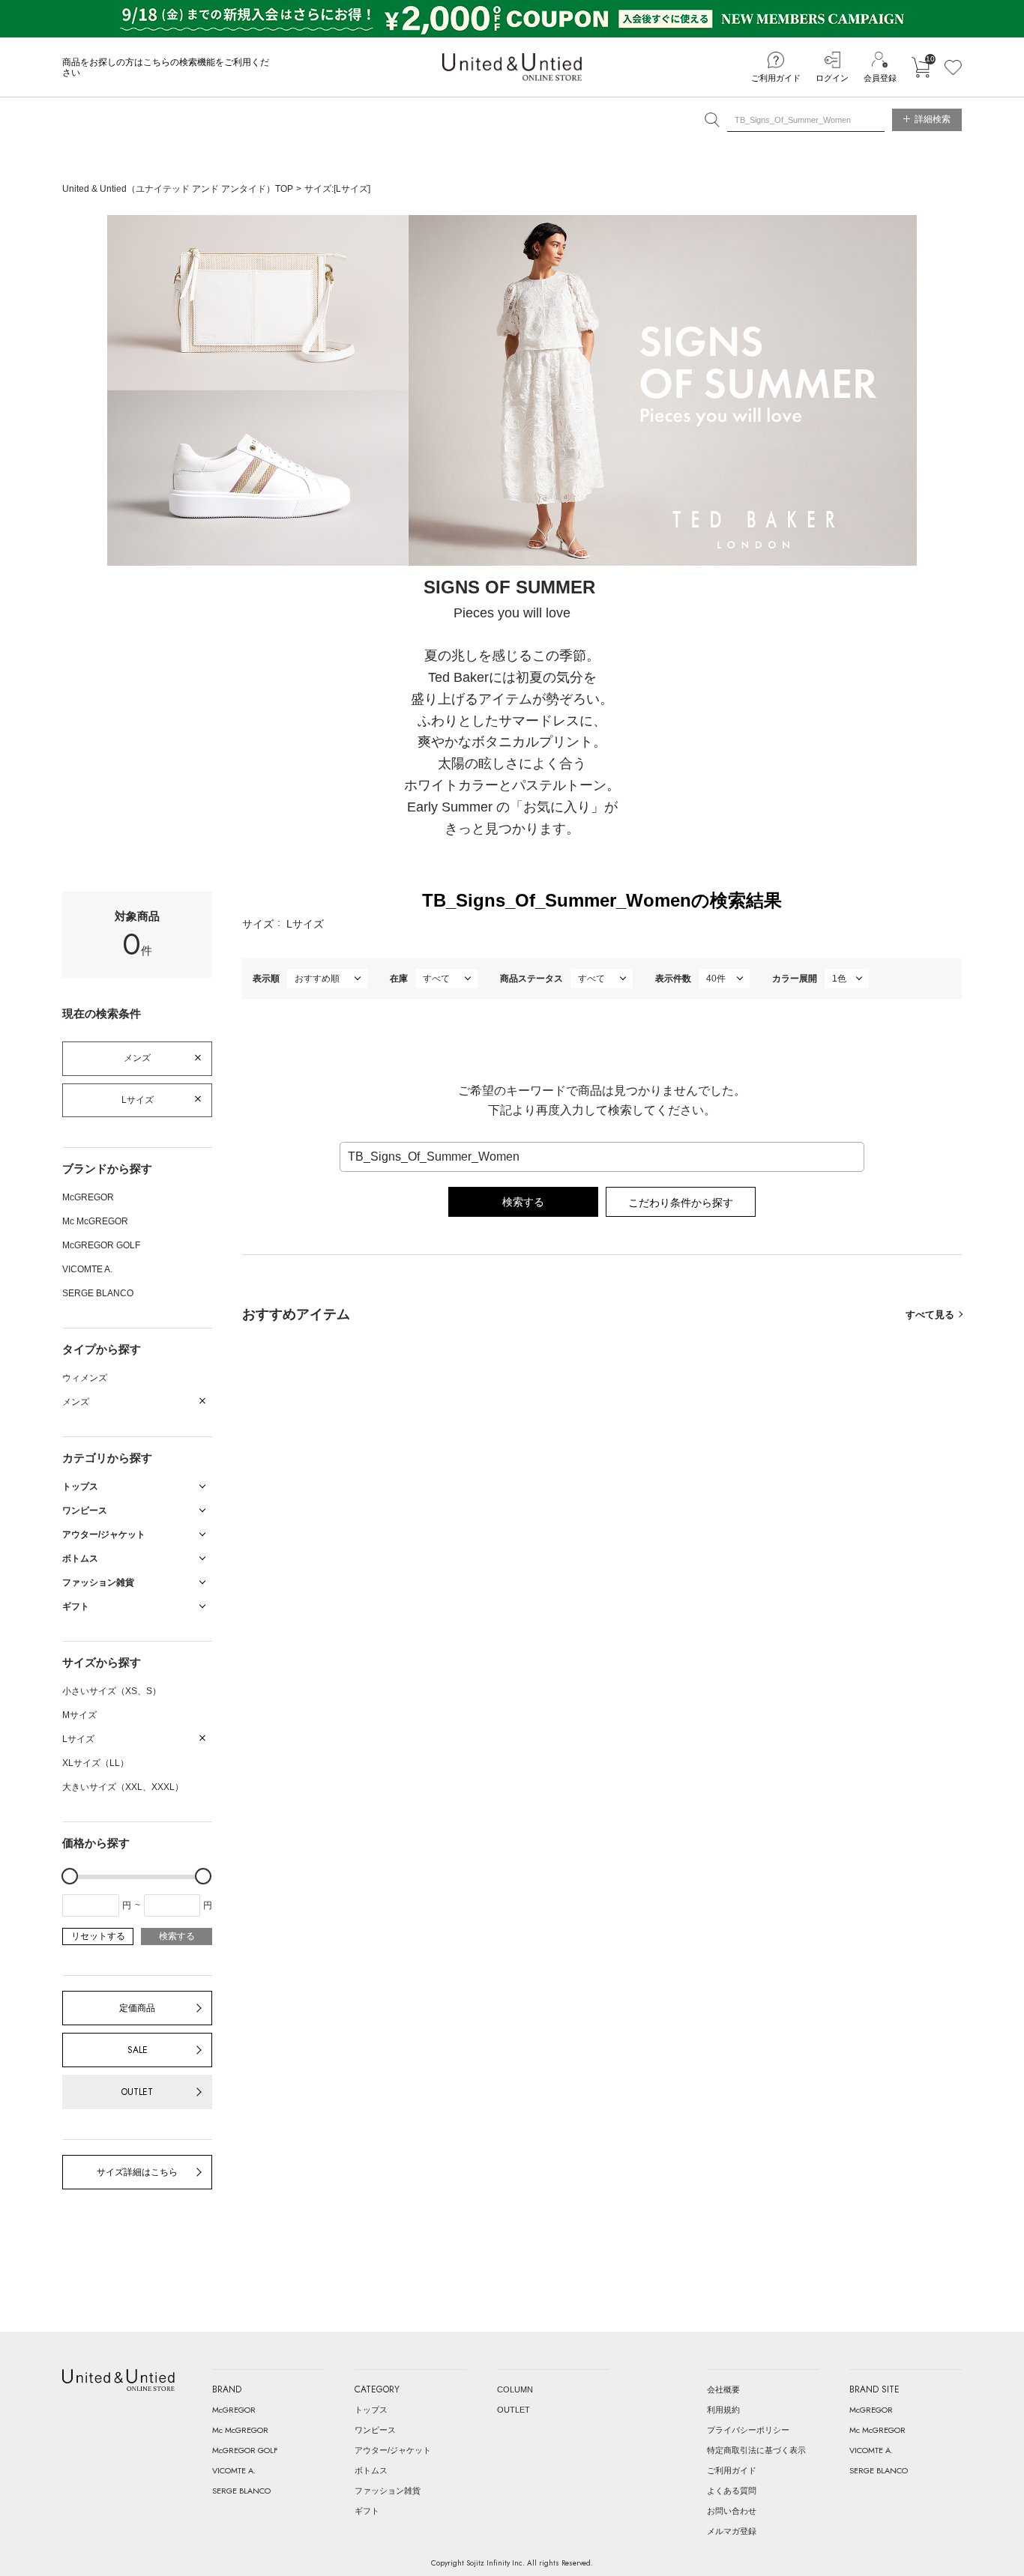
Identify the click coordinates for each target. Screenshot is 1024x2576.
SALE (138, 2050)
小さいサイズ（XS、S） (112, 1691)
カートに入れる (921, 67)
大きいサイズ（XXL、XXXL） (123, 1787)
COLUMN (515, 2389)
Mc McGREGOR (95, 1221)
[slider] (70, 1876)
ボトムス (371, 2470)
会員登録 (880, 78)
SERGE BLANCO (98, 1293)
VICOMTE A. (87, 1269)
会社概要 (723, 2389)
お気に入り (953, 67)
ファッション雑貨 (388, 2491)
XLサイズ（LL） (96, 1763)
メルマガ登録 (732, 2531)
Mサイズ (79, 1715)
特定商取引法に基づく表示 (756, 2450)
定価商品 (137, 2008)
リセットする (98, 1936)
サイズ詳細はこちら (137, 2172)
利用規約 (723, 2410)
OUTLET (137, 2092)
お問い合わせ (732, 2511)
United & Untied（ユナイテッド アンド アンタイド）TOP (178, 189)
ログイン (832, 78)
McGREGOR (88, 1197)
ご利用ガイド (776, 78)
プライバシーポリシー (748, 2430)
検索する (177, 1936)
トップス (371, 2410)
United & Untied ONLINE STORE (512, 67)
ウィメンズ (85, 1378)
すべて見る (930, 1315)
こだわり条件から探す (681, 1203)
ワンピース (375, 2430)
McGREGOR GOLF (101, 1245)
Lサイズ (138, 1100)
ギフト (367, 2511)
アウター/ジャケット (393, 2450)
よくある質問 (732, 2491)
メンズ (137, 1058)
